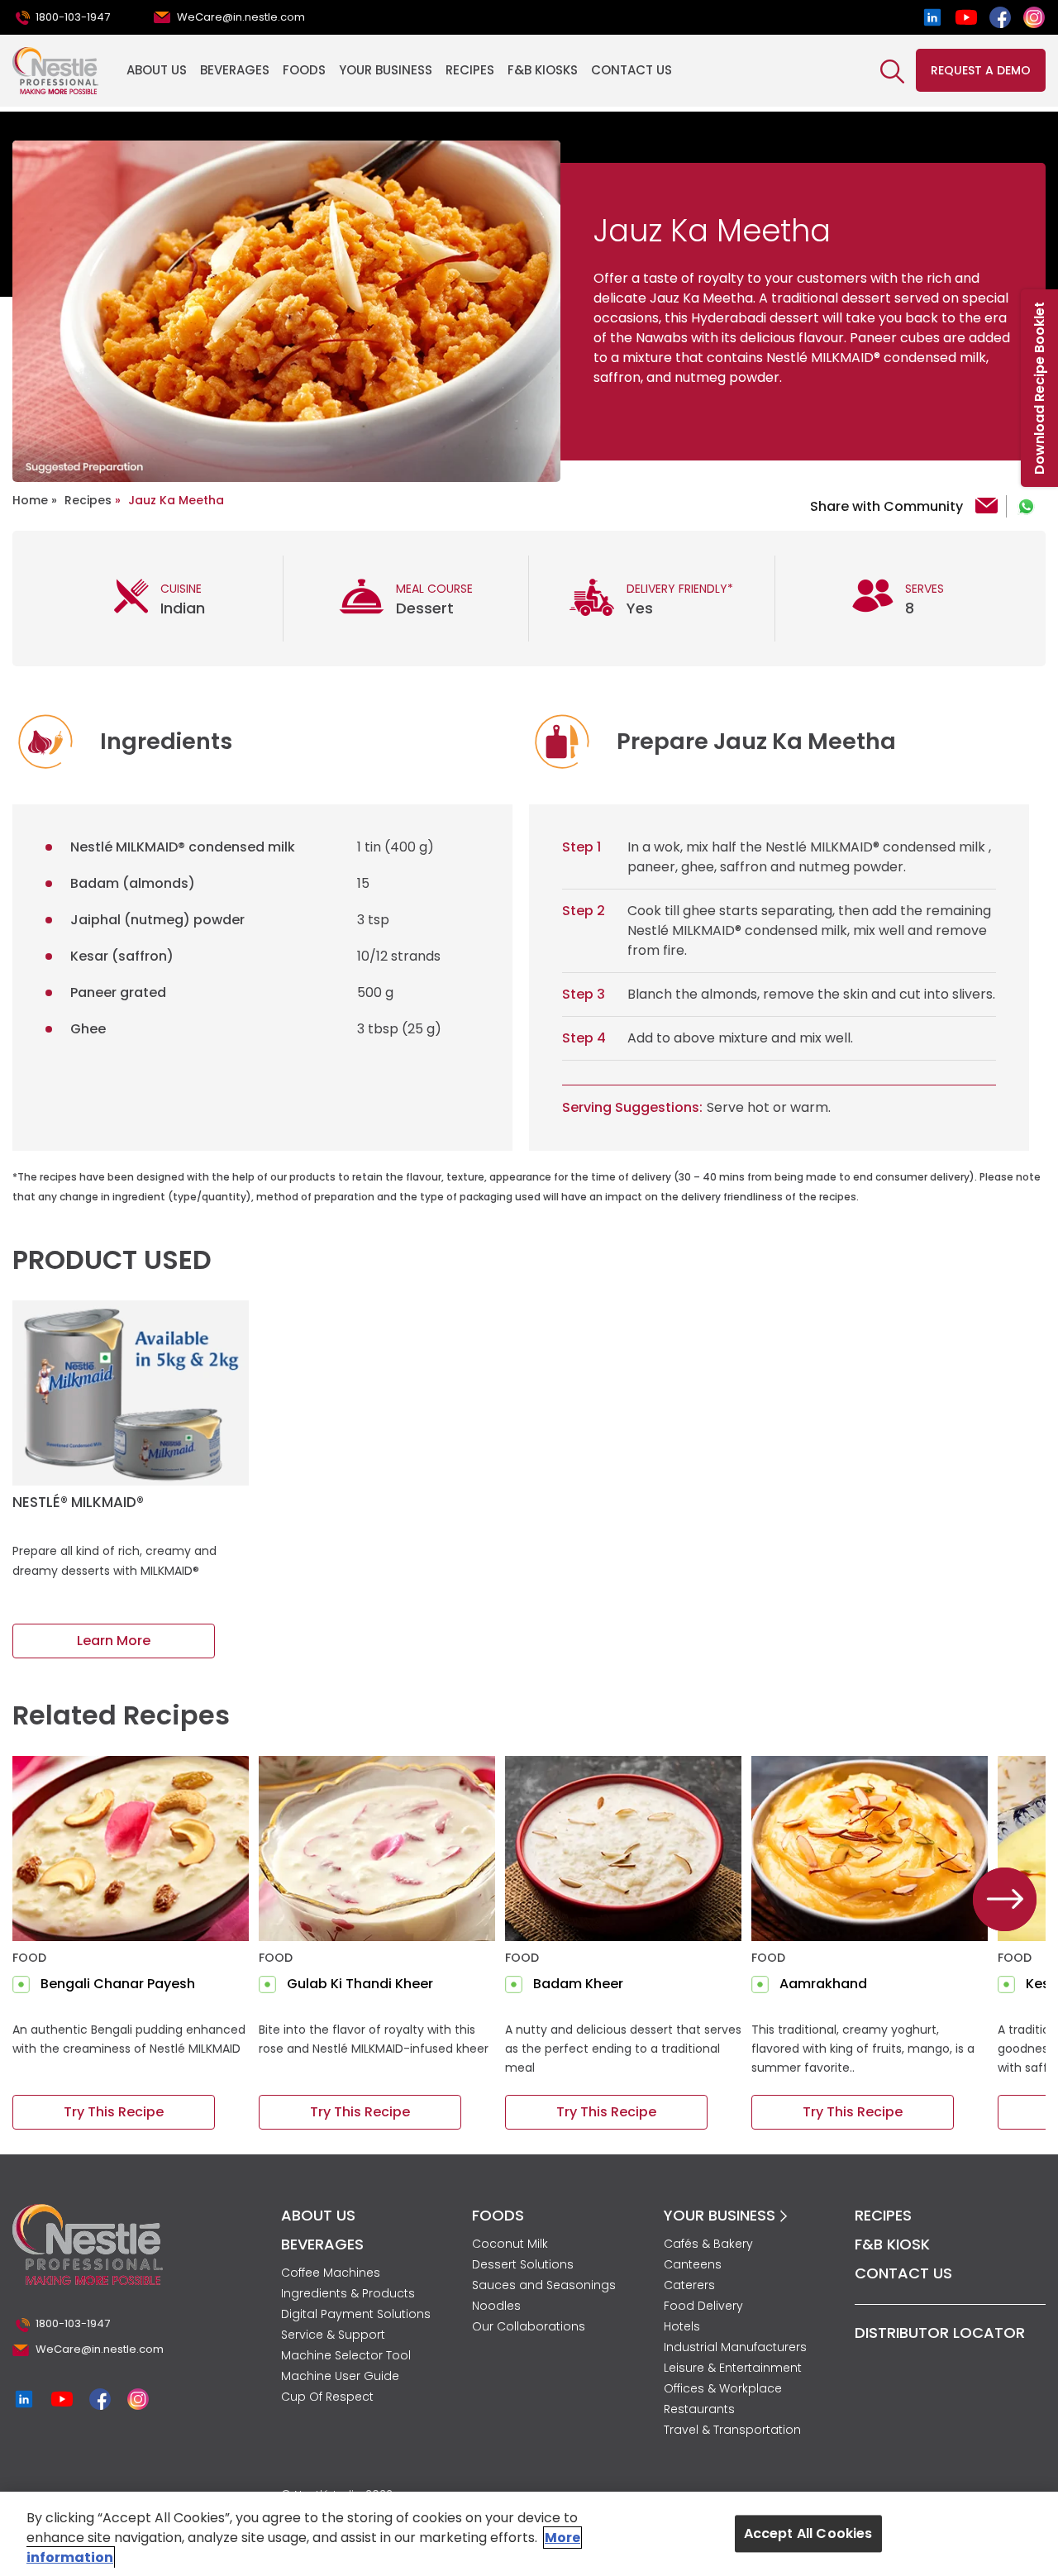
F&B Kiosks (543, 70)
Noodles (496, 2306)
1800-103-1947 (73, 17)
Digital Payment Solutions (356, 2314)
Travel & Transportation (732, 2430)
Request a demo (981, 70)
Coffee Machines (331, 2273)
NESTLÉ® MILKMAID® (78, 1502)
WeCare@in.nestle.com (241, 17)
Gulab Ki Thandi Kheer (360, 1984)
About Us (157, 70)
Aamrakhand (823, 1984)
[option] (286, 311)
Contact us (631, 70)
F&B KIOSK (892, 2244)
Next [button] (1005, 1900)
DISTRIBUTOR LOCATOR (940, 2333)
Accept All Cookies (808, 2533)
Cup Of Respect (327, 2397)
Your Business (386, 70)
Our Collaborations (529, 2326)
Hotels (682, 2326)
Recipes (470, 70)
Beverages (235, 70)
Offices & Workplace (723, 2388)
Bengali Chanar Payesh (118, 1984)
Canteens (693, 2264)
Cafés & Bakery (708, 2244)
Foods (304, 70)
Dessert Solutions (523, 2264)
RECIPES (883, 2215)
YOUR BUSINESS (722, 2215)
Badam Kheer (578, 1984)
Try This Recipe (114, 2112)
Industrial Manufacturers (735, 2347)
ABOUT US (318, 2215)
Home (30, 500)
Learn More (114, 1641)
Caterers (689, 2285)
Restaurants (699, 2409)
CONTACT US (903, 2273)
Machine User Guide (340, 2376)
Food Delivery (703, 2306)
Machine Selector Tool (346, 2355)
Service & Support (333, 2335)
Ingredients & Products (348, 2293)
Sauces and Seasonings (544, 2285)
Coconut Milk (510, 2244)
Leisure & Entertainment (733, 2368)
